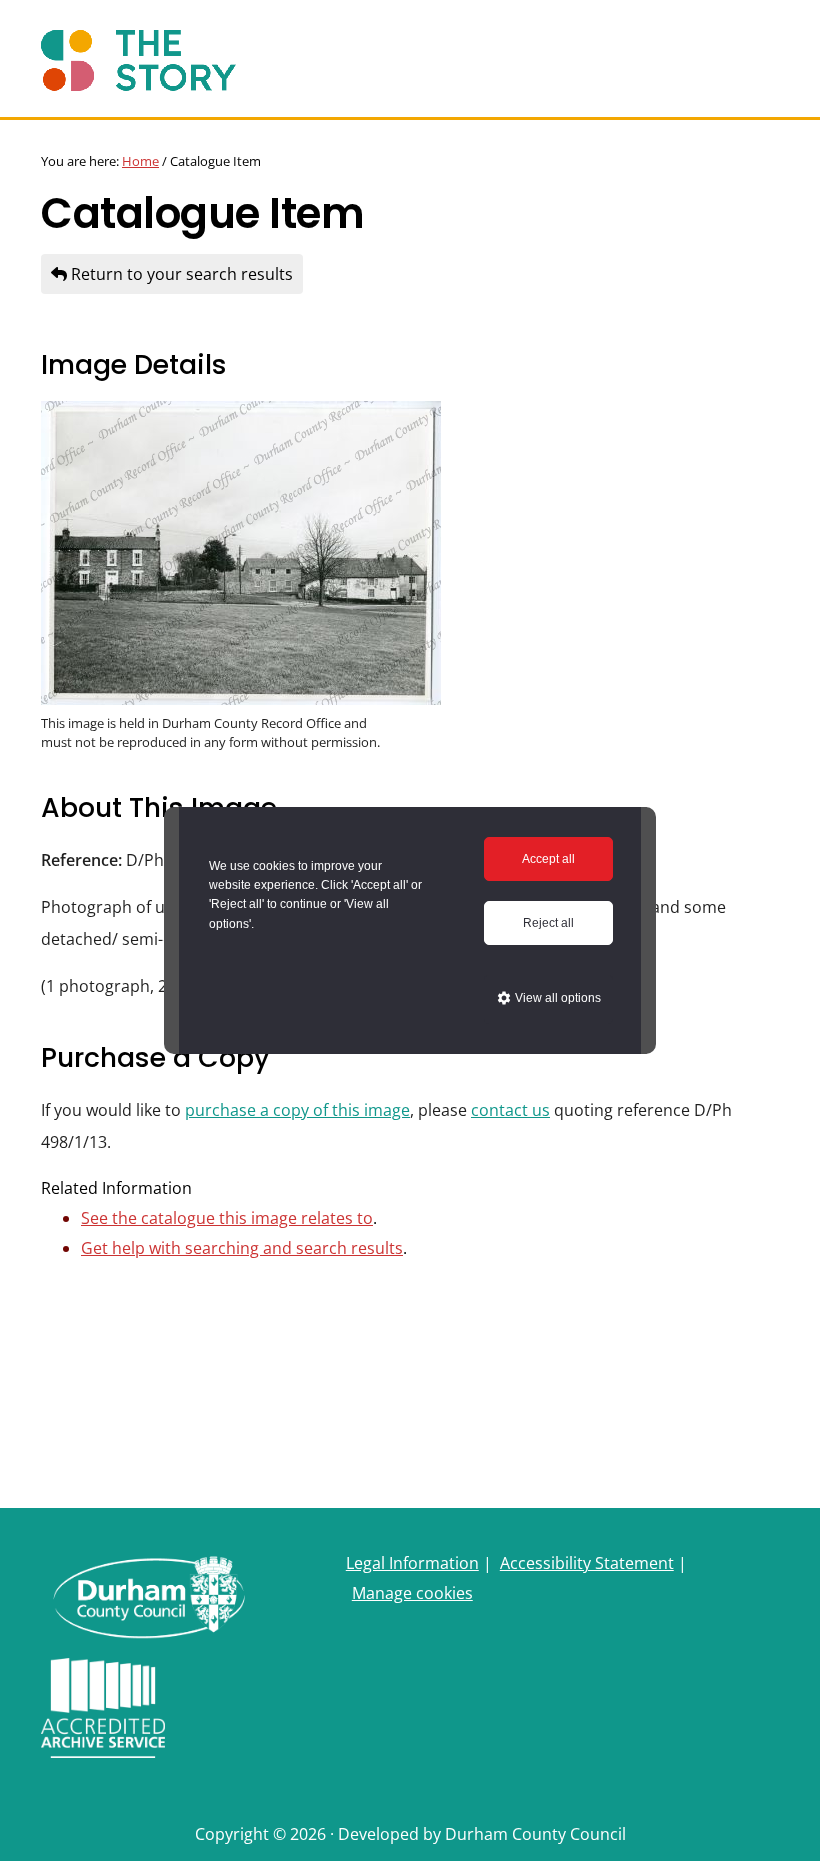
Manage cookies (412, 1593)
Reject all (548, 923)
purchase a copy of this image (297, 1110)
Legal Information (412, 1563)
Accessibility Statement (587, 1563)
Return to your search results (180, 274)
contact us (510, 1110)
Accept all (548, 859)
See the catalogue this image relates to (227, 1218)
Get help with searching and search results (242, 1248)
